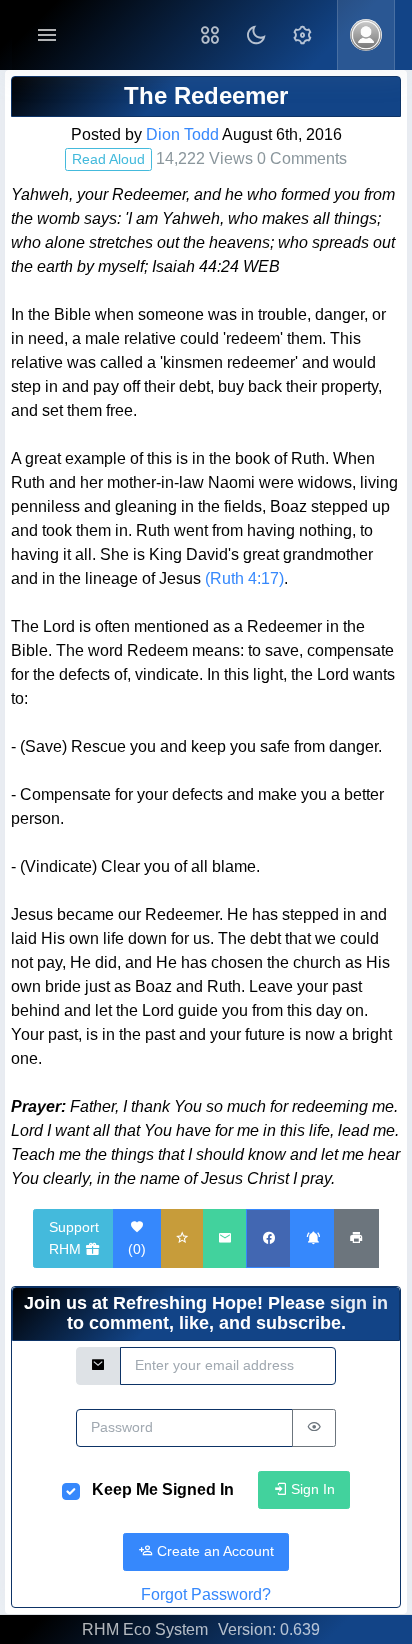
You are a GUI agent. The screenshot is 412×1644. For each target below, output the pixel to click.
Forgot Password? (206, 1594)
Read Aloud (108, 159)
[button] (210, 35)
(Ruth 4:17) (244, 578)
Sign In (311, 1489)
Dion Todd (182, 134)
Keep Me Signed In (163, 1489)
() (137, 1249)
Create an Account (213, 1551)
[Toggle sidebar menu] (47, 35)
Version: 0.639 (269, 1629)
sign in (359, 1303)
